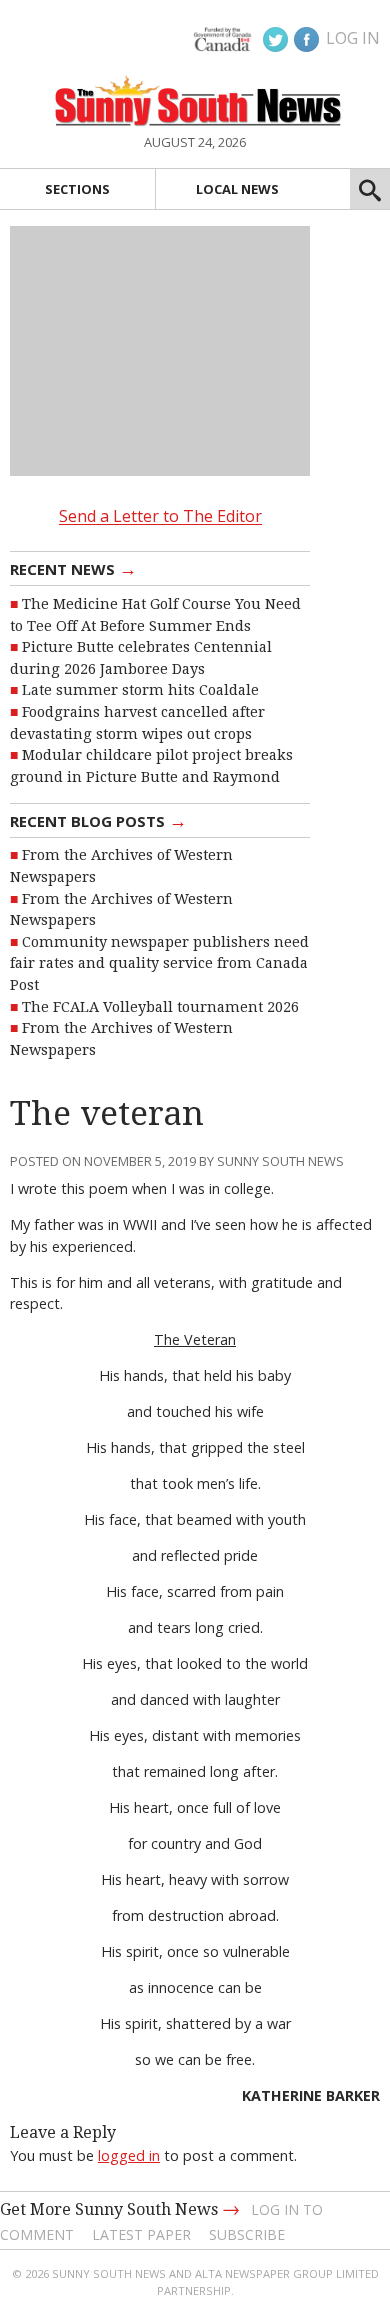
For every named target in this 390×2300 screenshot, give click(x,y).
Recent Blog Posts (98, 820)
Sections (77, 189)
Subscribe (247, 2234)
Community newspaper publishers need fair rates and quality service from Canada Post (159, 963)
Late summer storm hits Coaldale (140, 690)
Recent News (73, 568)
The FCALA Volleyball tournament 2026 (160, 1007)
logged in (129, 2155)
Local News (237, 189)
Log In (353, 38)
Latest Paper (141, 2234)
